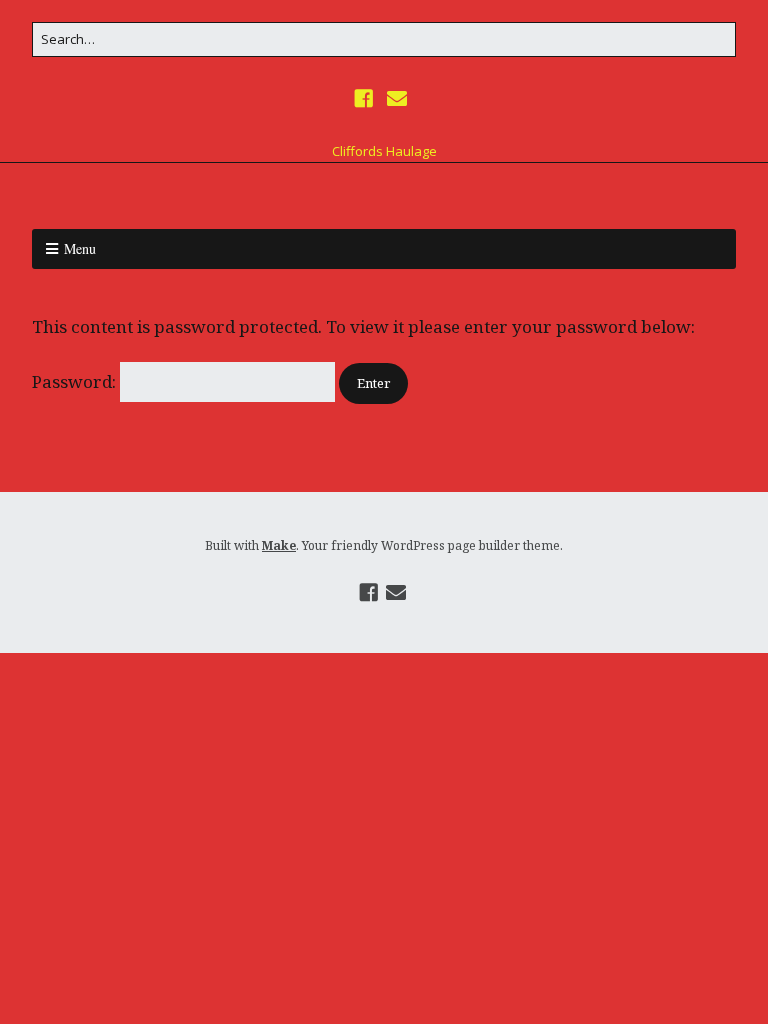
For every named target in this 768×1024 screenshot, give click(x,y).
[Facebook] (366, 99)
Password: (76, 381)
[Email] (396, 99)
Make (279, 545)
